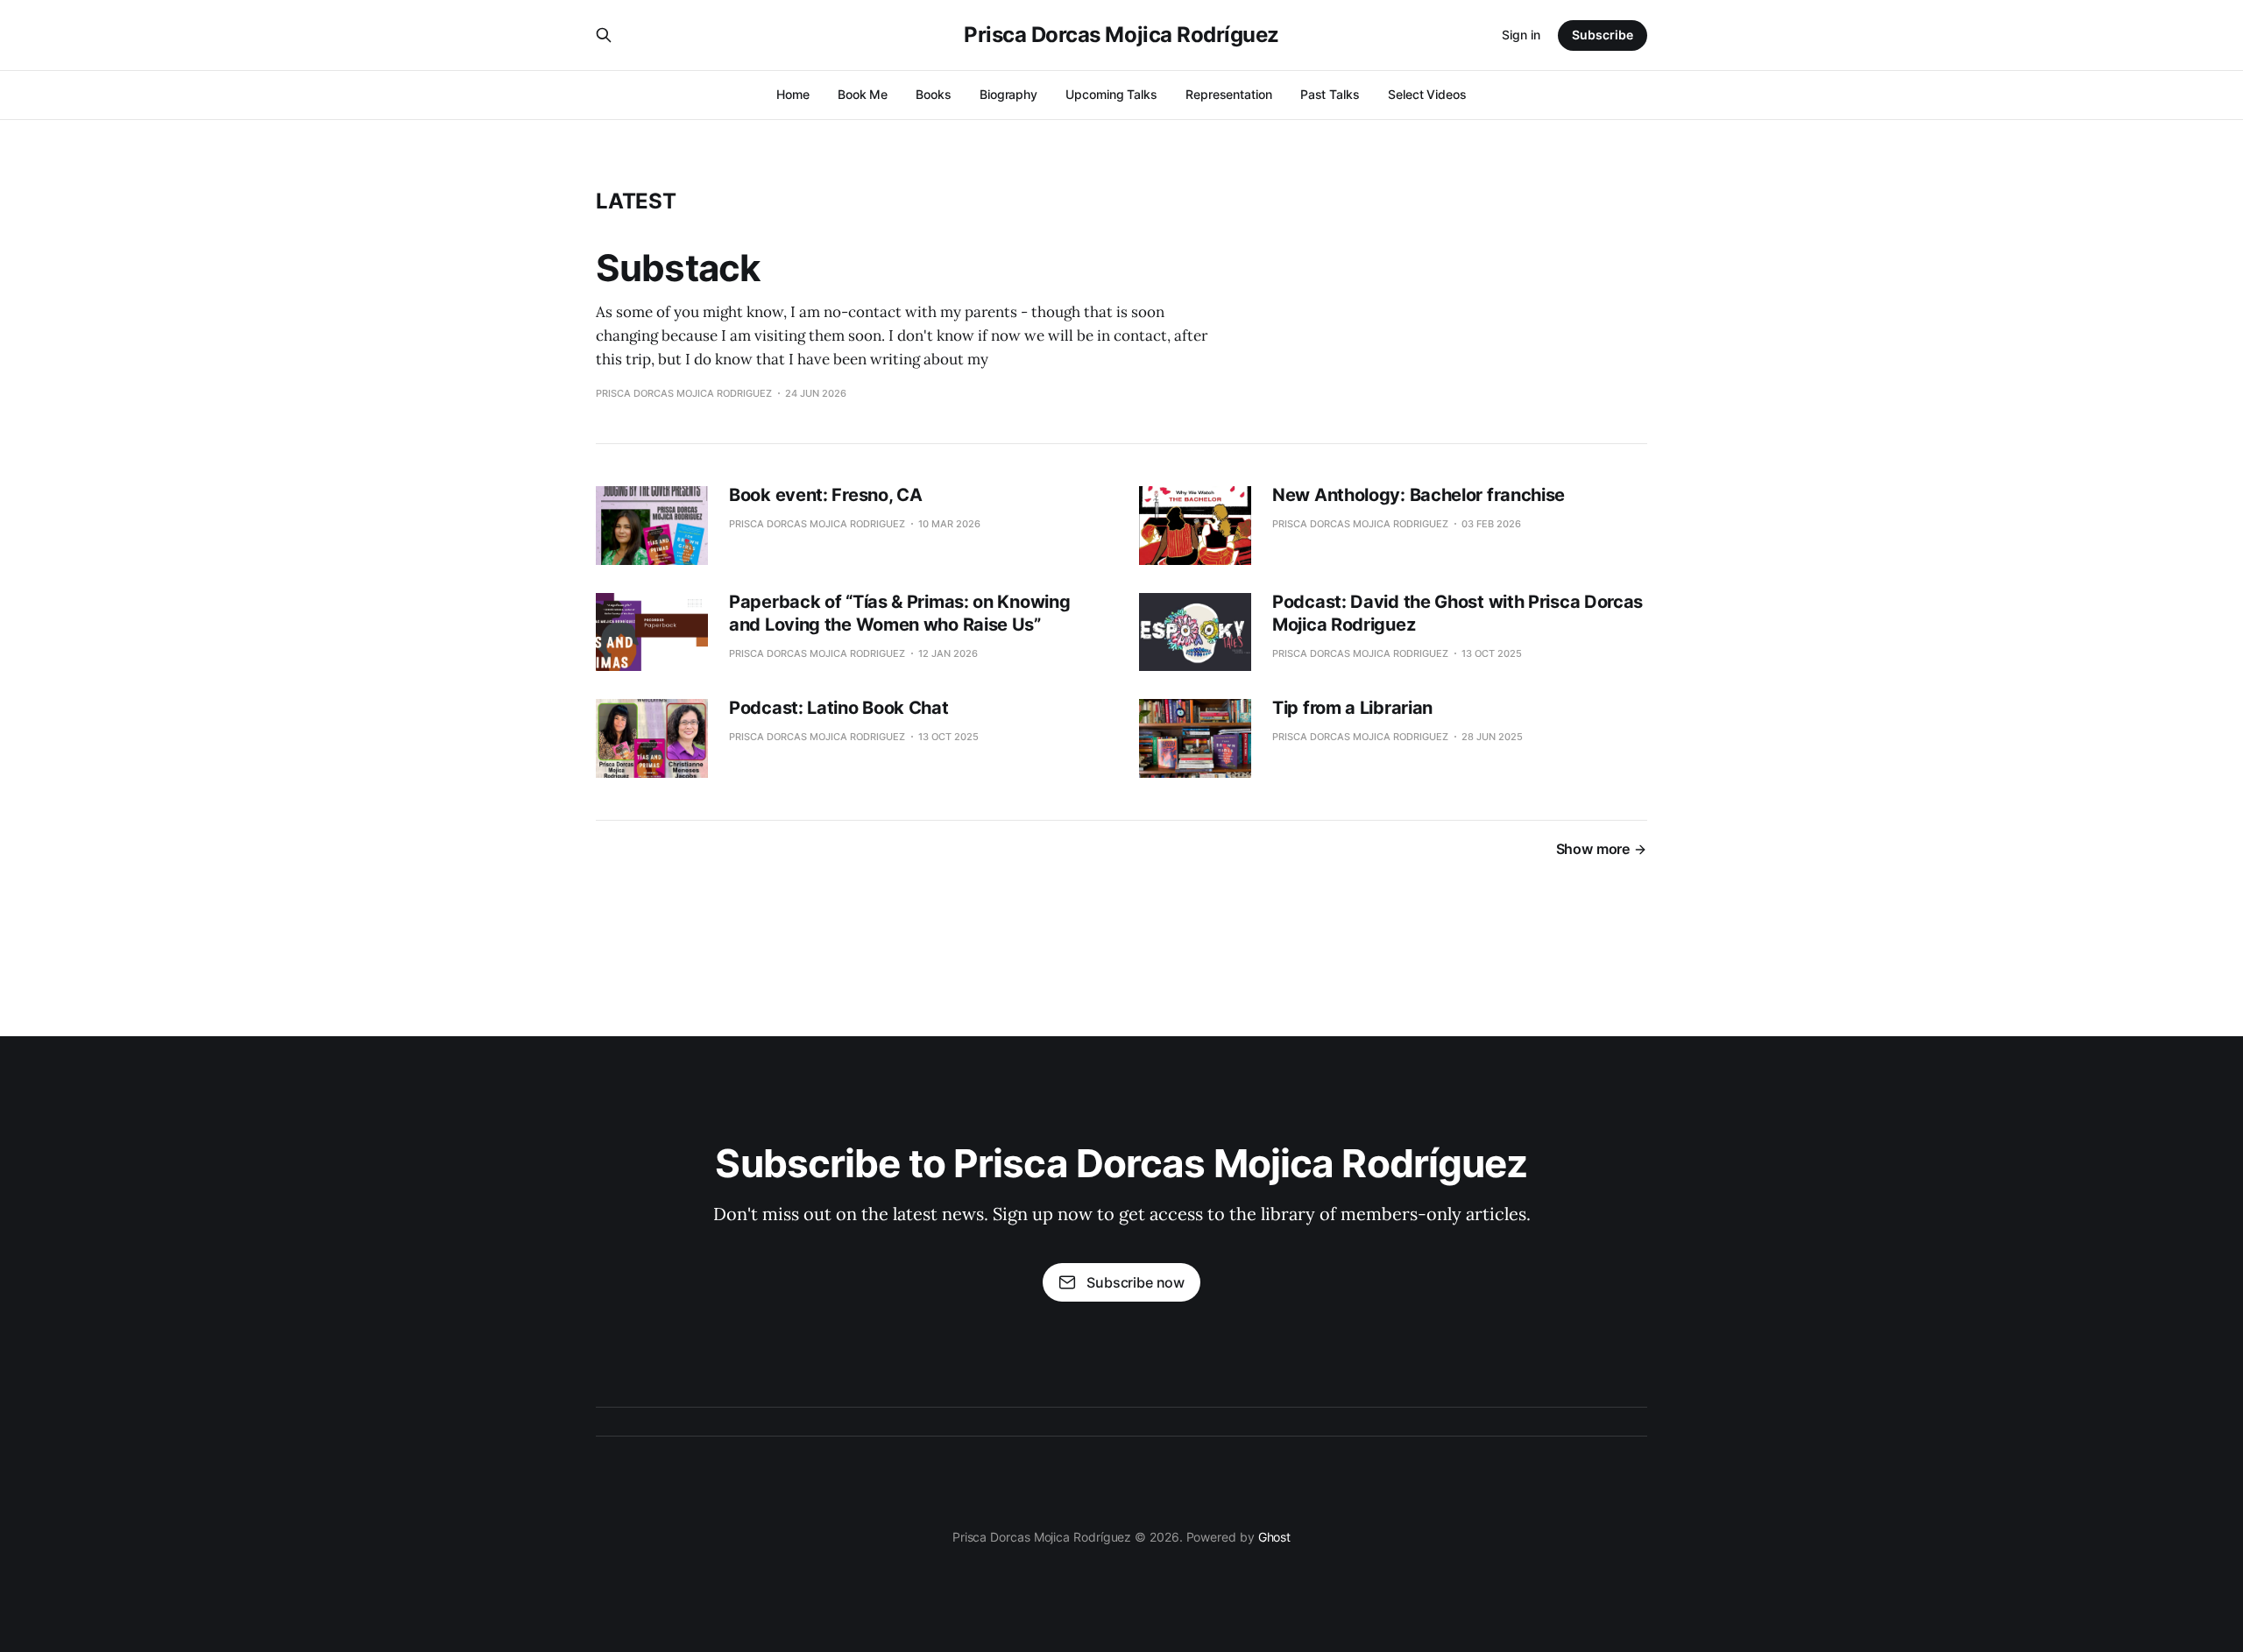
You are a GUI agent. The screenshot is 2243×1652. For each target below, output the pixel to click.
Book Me (863, 94)
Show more (1593, 849)
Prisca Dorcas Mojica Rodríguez (1121, 35)
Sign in (1521, 35)
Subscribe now (1136, 1282)
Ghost (1275, 1537)
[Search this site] (604, 35)
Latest (636, 201)
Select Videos (1427, 94)
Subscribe (1603, 35)
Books (934, 94)
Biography (1008, 94)
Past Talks (1330, 94)
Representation (1229, 94)
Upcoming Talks (1111, 94)
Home (793, 94)
